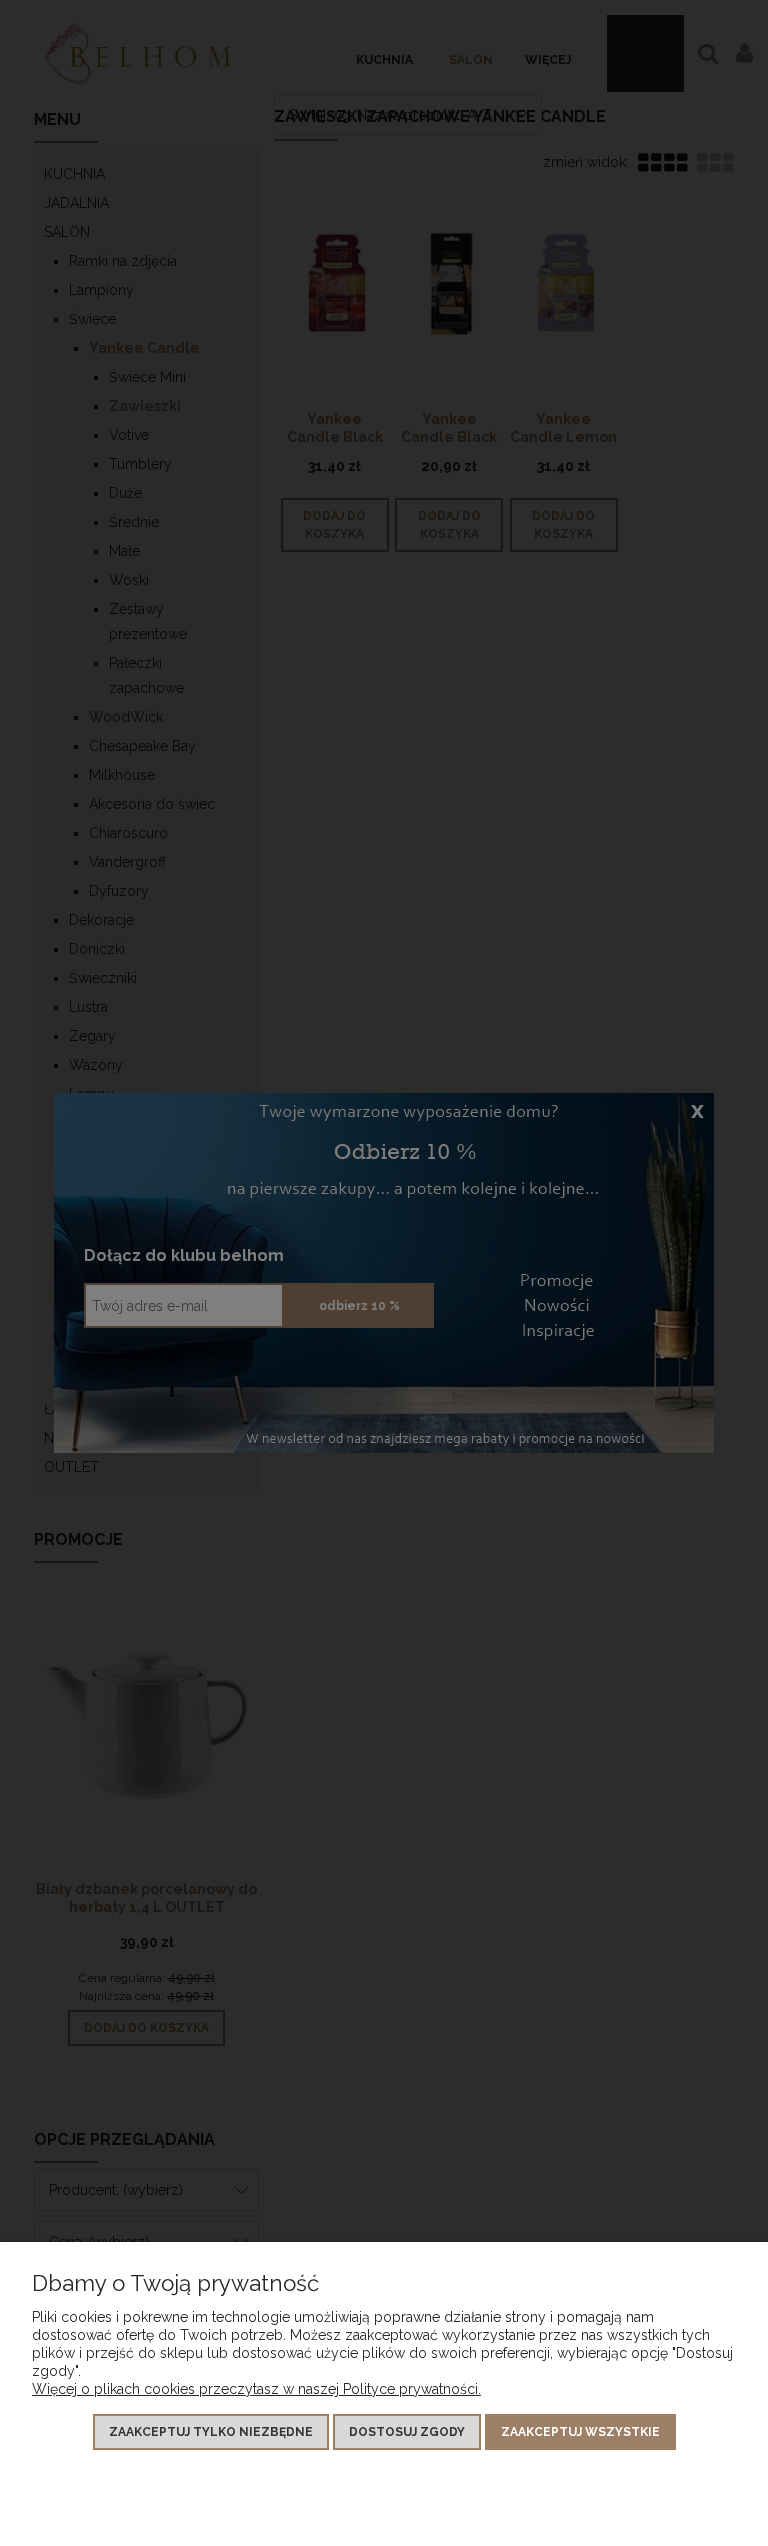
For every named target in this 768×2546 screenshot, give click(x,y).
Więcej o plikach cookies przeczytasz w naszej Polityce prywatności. (256, 2389)
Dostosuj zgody (407, 2432)
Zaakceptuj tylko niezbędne (211, 2432)
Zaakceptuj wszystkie (580, 2432)
